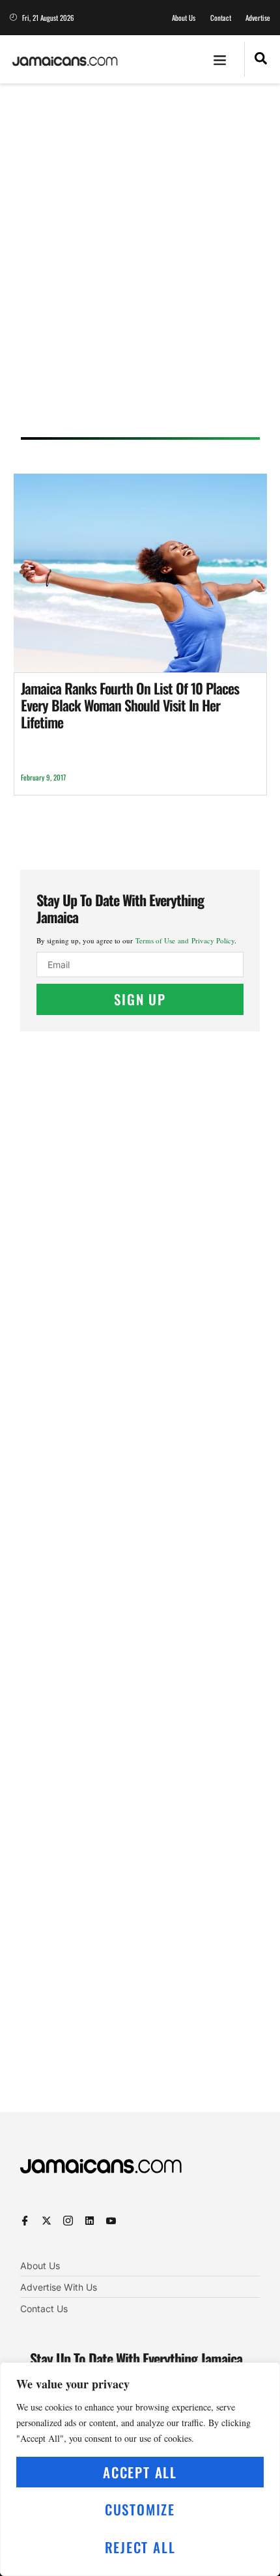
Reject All (140, 2547)
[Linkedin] (90, 2221)
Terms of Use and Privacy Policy (185, 940)
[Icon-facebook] (25, 2221)
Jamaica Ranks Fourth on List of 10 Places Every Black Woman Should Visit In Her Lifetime (130, 705)
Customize (140, 2509)
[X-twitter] (47, 2221)
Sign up (140, 999)
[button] (220, 59)
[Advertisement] (140, 265)
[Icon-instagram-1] (68, 2221)
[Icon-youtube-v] (111, 2221)
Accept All (140, 2472)
